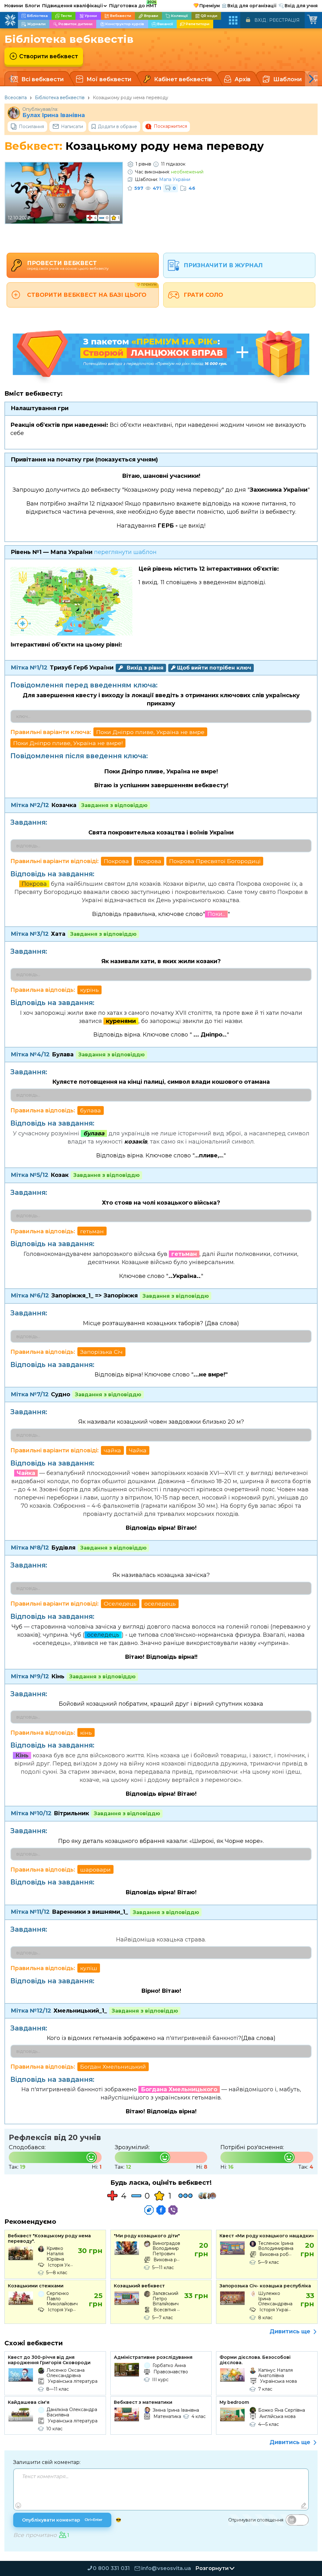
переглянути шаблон (125, 552)
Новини (14, 6)
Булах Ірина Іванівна (54, 115)
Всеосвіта (16, 98)
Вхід (260, 20)
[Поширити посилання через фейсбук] (161, 2210)
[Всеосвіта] (10, 20)
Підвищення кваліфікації (75, 6)
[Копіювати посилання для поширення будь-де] (149, 2210)
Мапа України (175, 179)
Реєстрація (284, 20)
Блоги (33, 6)
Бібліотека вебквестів (60, 98)
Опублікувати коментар (62, 2520)
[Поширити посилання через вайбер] (173, 2210)
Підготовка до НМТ (133, 5)
